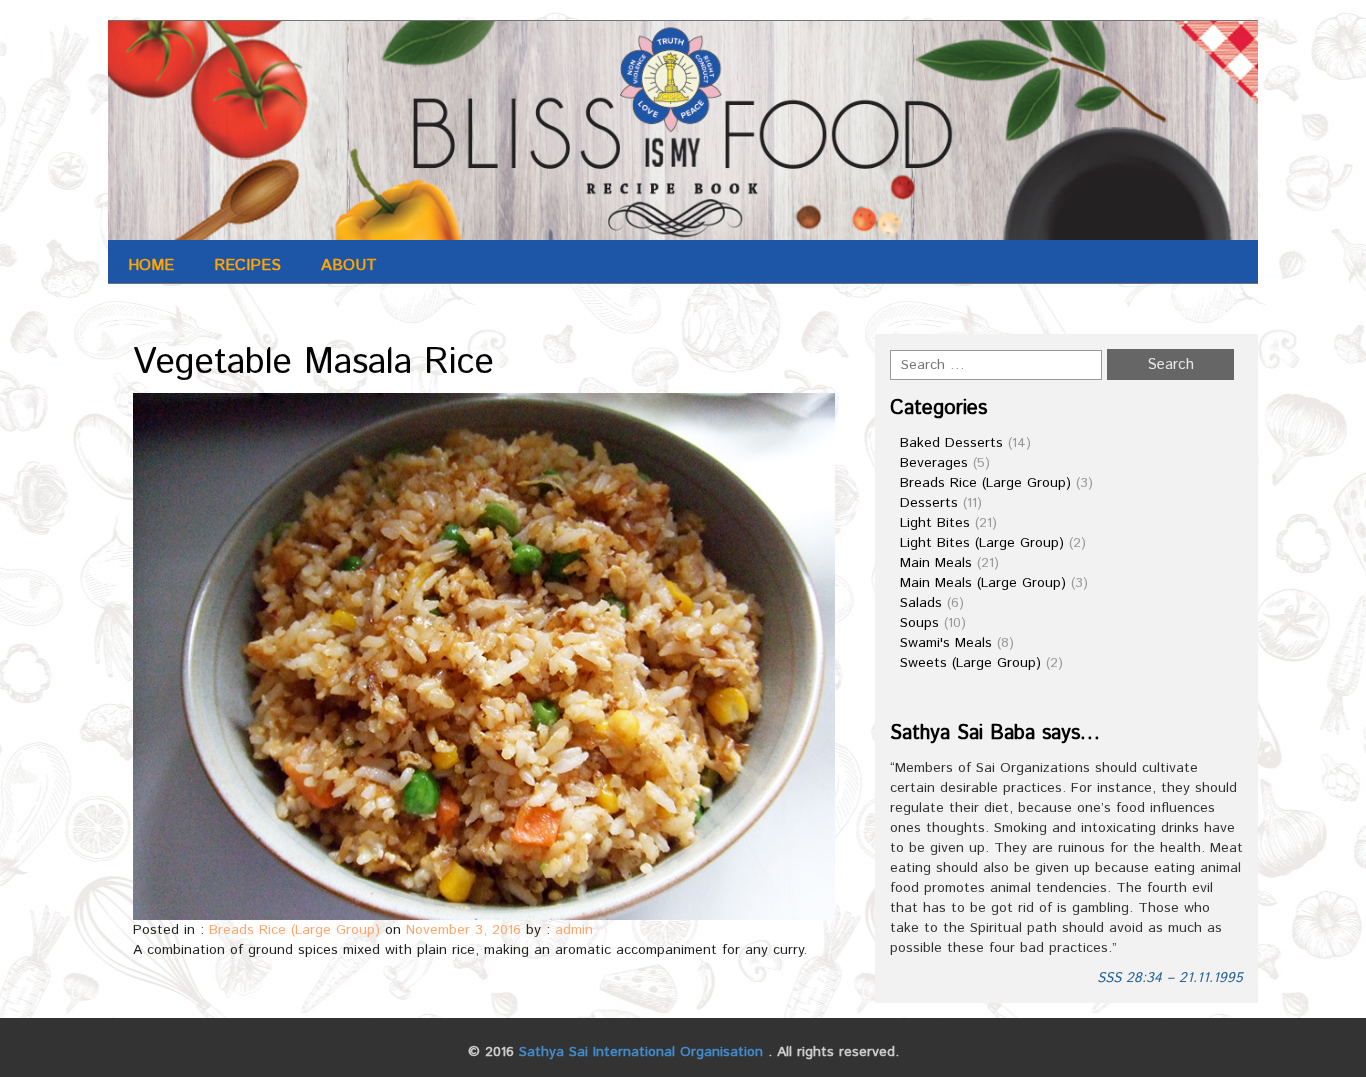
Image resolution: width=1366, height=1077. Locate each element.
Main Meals (936, 563)
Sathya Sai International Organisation (641, 1052)
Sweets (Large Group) (970, 663)
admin (574, 930)
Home (151, 265)
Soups (919, 623)
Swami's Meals (946, 643)
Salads (921, 603)
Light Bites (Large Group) (982, 543)
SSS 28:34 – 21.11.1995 (1170, 978)
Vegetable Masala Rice (313, 363)
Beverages (934, 463)
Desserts (929, 503)
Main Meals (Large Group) (983, 583)
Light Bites (935, 523)
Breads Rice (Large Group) (294, 930)
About (349, 265)
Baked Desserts (951, 443)
